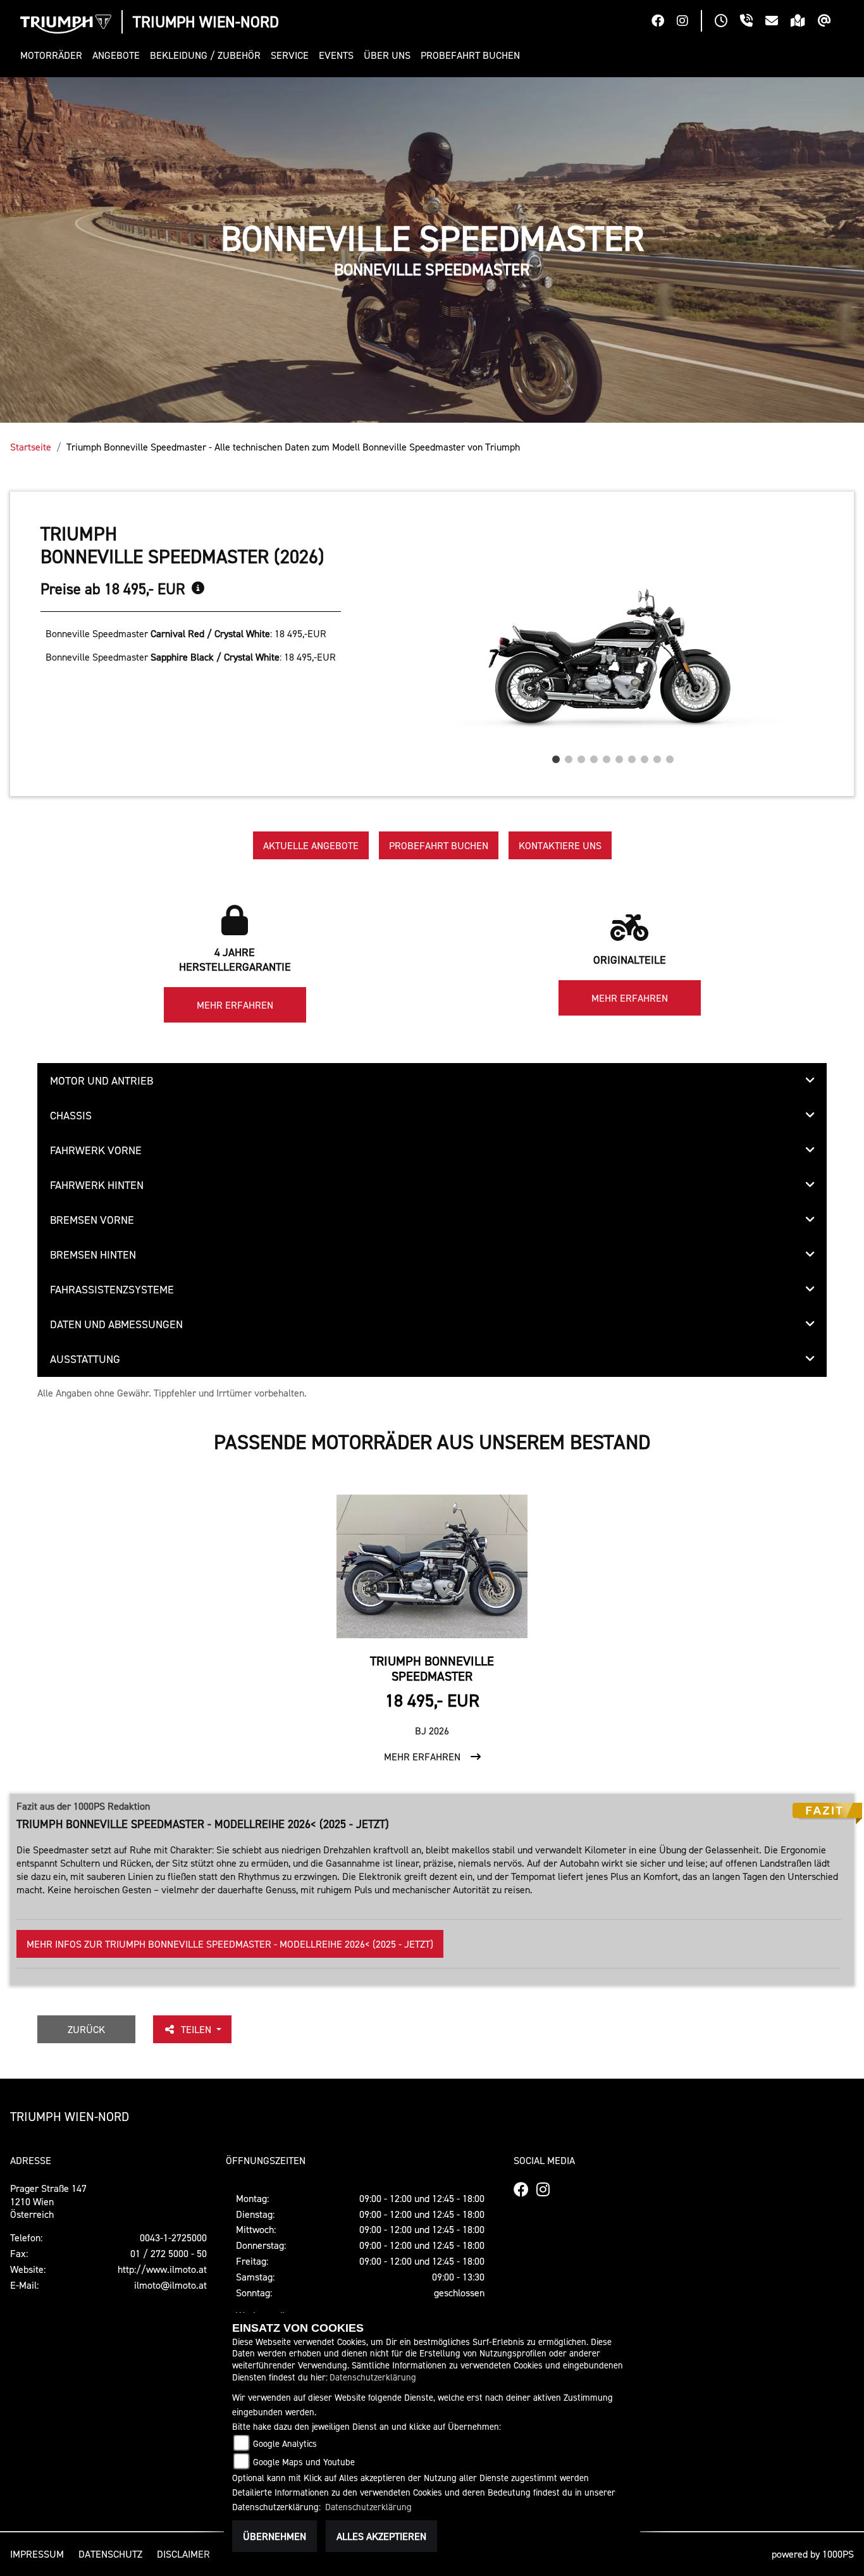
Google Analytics (285, 2443)
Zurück (86, 2029)
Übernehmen (275, 2536)
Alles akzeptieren (381, 2536)
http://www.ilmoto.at (162, 2269)
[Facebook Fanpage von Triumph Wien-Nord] (664, 22)
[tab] (432, 1081)
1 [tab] (556, 756)
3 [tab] (581, 756)
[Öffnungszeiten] (727, 22)
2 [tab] (569, 756)
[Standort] (804, 22)
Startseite (31, 447)
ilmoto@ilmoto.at (170, 2285)
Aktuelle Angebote (311, 845)
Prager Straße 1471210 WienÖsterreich (48, 2201)
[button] (54, 55)
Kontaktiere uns (560, 845)
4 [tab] (594, 756)
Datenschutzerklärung (373, 2377)
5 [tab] (607, 756)
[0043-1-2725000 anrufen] (753, 22)
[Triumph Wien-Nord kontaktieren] (778, 22)
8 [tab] (645, 756)
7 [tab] (632, 756)
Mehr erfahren (235, 1005)
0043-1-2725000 (173, 2237)
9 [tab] (657, 756)
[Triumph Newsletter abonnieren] (831, 22)
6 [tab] (619, 756)
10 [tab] (670, 756)
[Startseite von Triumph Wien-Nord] (66, 24)
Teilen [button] (197, 2029)
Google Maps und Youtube (304, 2462)
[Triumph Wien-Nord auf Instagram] (689, 22)
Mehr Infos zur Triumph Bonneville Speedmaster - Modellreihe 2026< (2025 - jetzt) (230, 1944)
